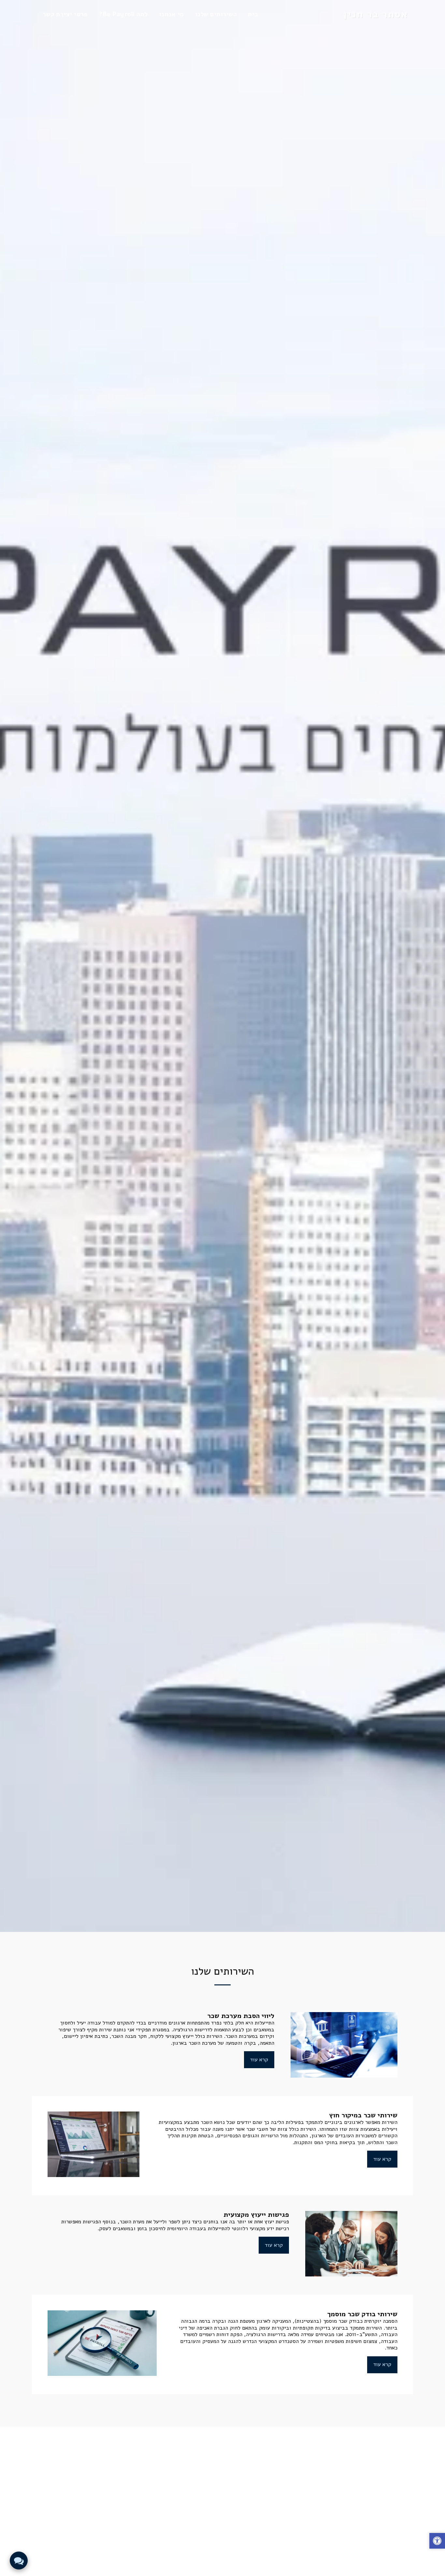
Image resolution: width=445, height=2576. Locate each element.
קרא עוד (259, 2060)
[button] (437, 2542)
